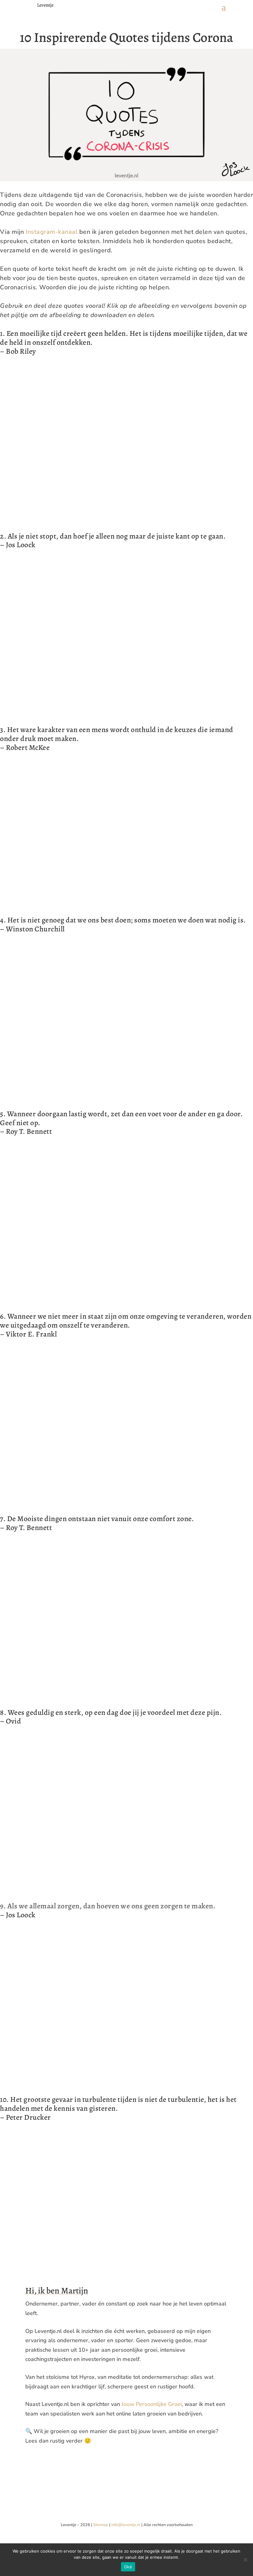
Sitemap (101, 2525)
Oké (128, 2567)
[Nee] (245, 2560)
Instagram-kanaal (52, 232)
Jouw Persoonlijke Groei (152, 2404)
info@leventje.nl (126, 2525)
